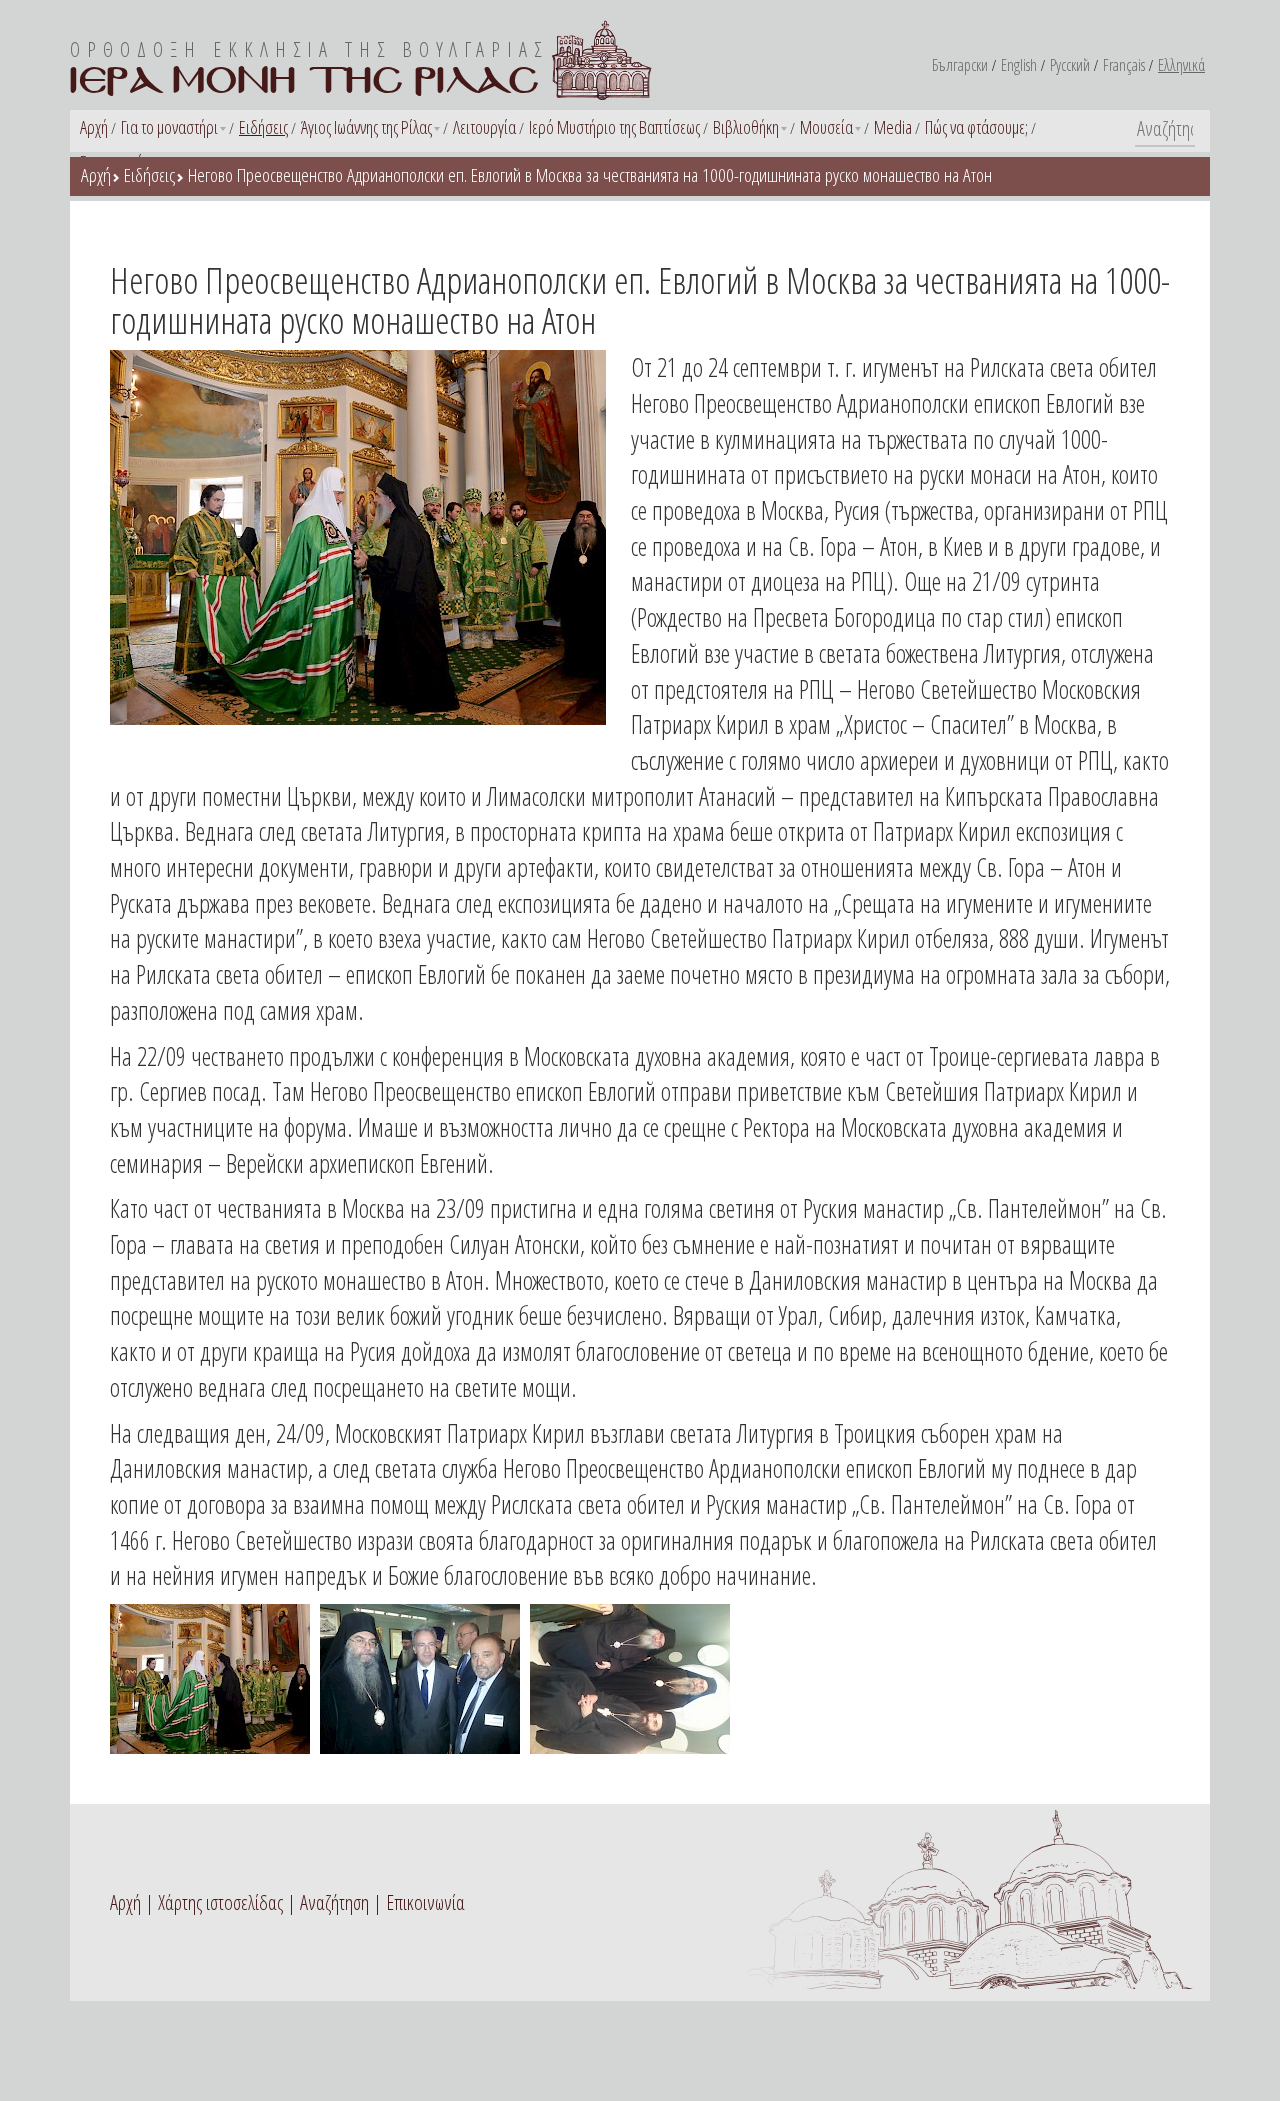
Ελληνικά (1181, 65)
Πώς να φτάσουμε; (976, 127)
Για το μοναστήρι (169, 127)
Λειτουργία (484, 127)
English (1019, 65)
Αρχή (94, 127)
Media (893, 127)
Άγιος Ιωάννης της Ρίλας (366, 127)
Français (1124, 65)
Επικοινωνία (425, 1902)
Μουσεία (826, 127)
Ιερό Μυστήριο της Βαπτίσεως (614, 127)
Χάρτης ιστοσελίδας (220, 1902)
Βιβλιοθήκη (746, 127)
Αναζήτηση (334, 1902)
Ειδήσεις (263, 127)
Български (960, 65)
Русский (1070, 65)
